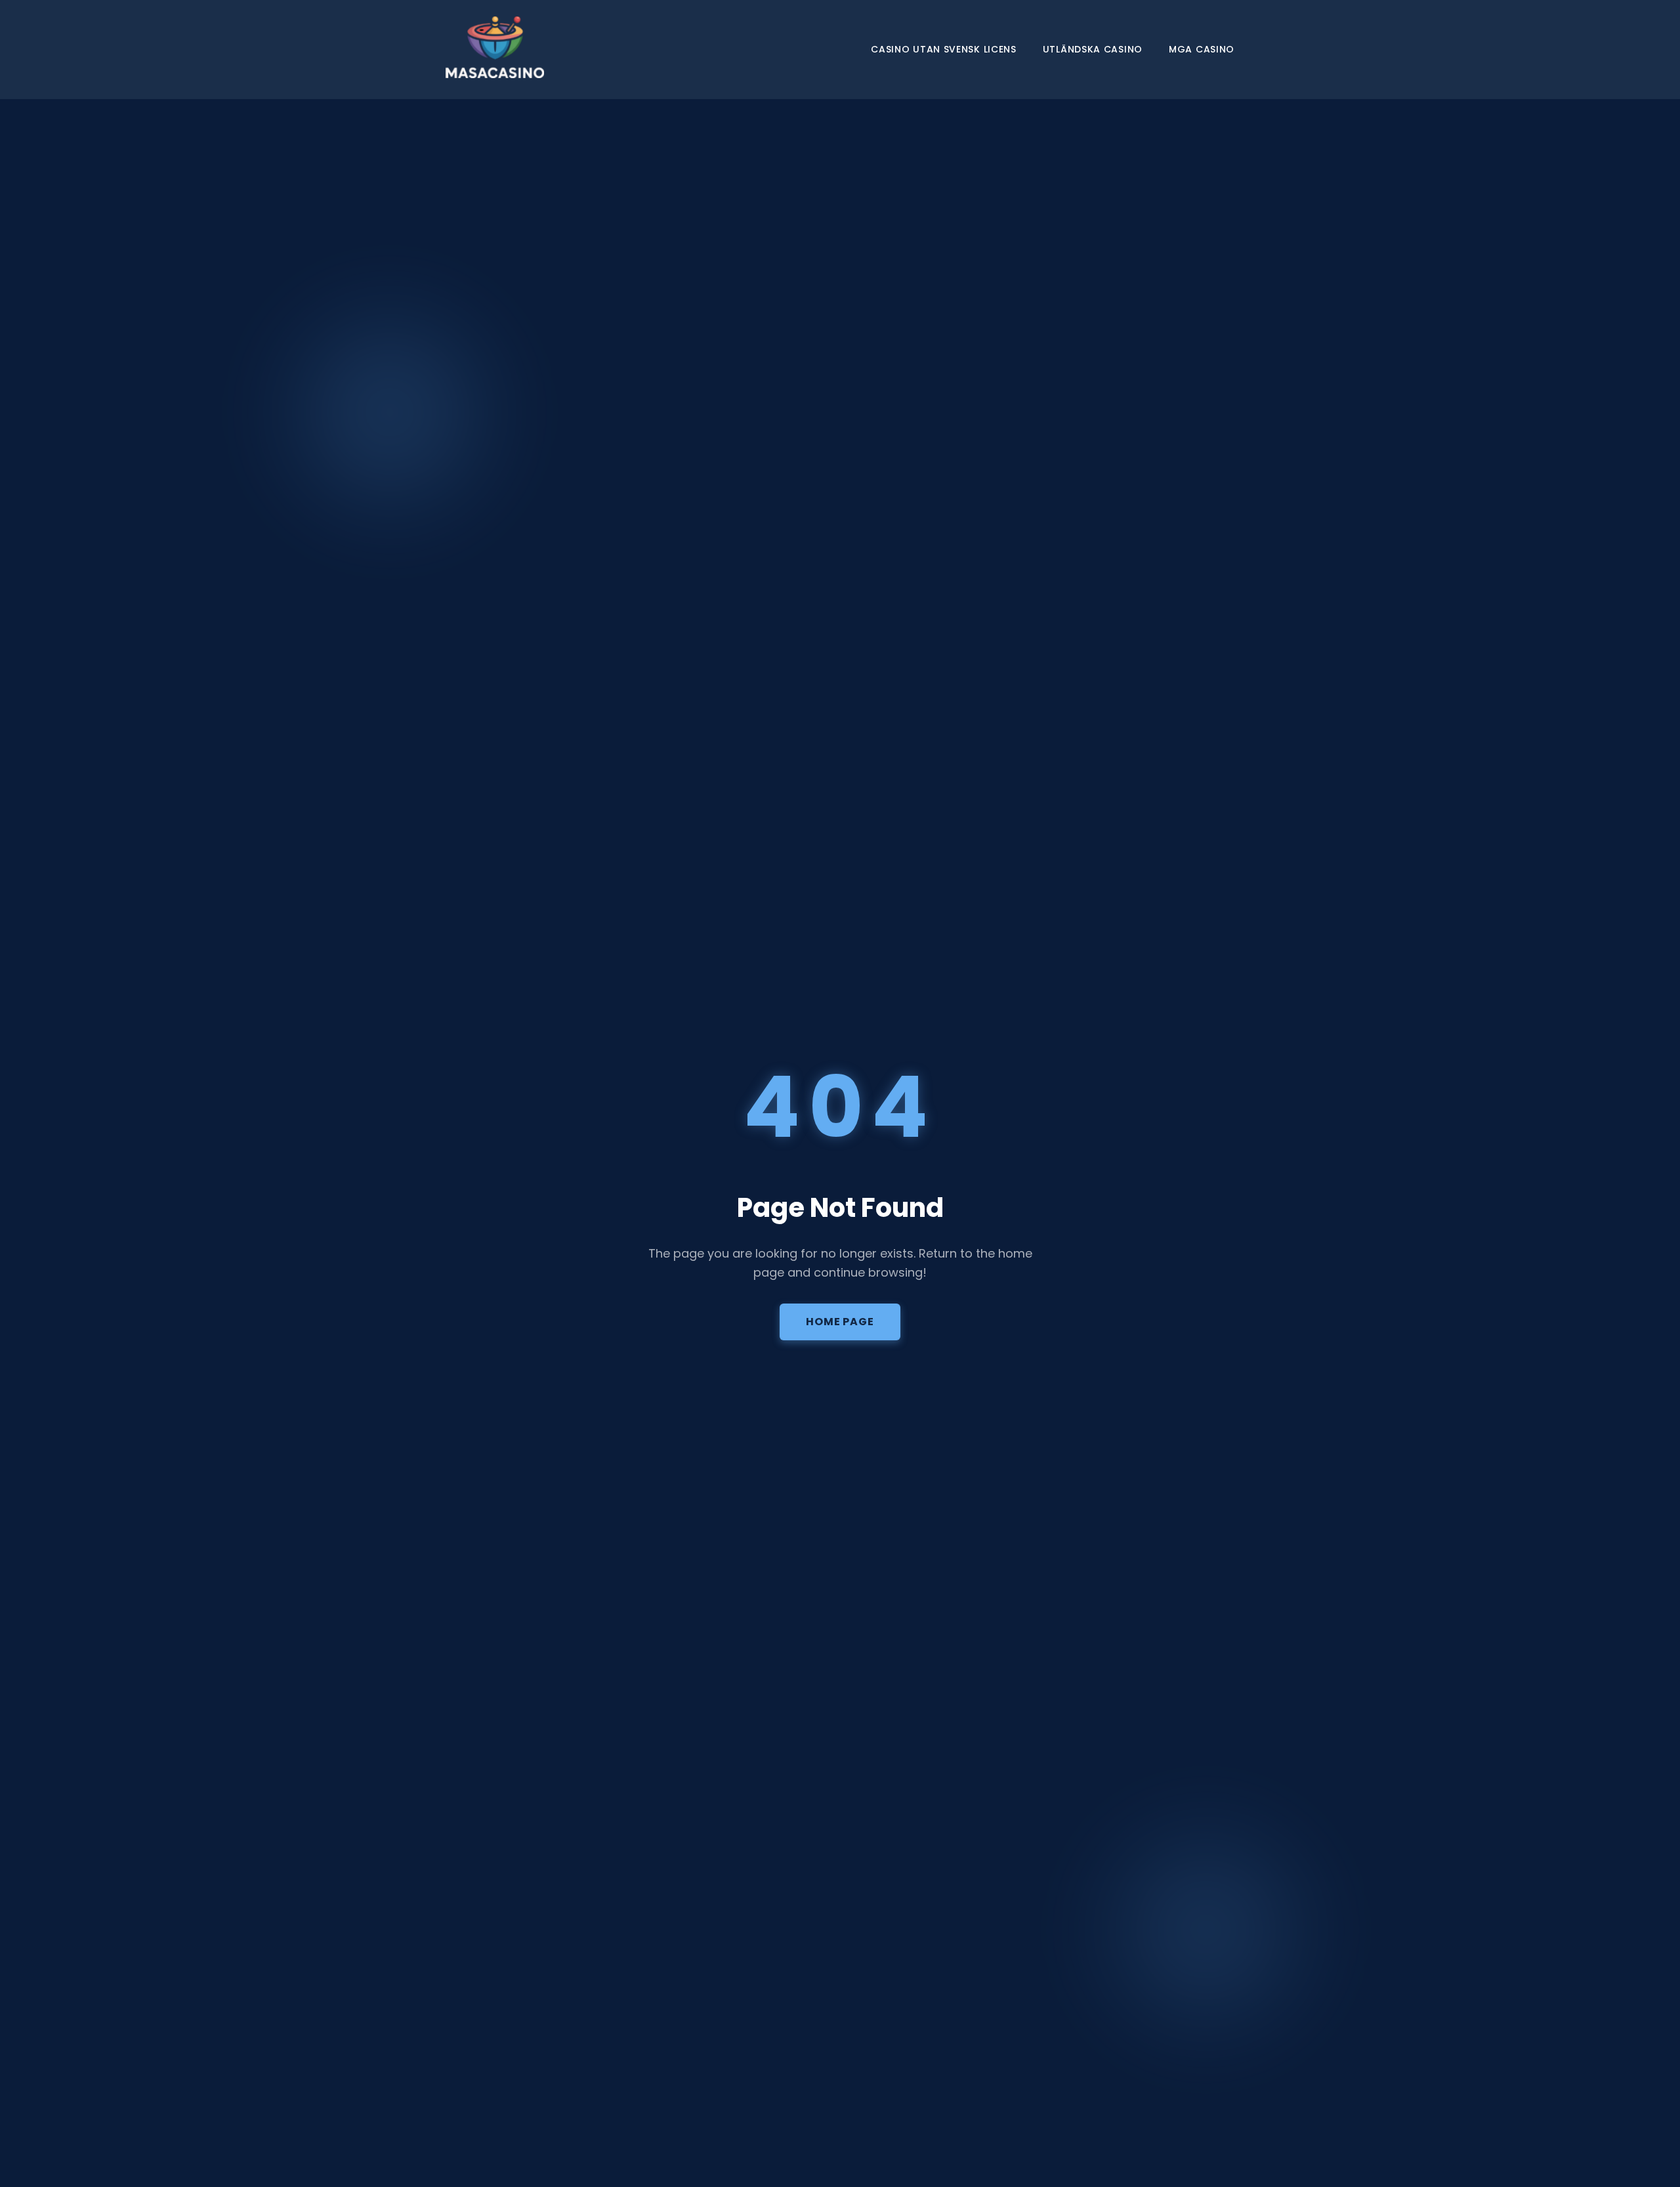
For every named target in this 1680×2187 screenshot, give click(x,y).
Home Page (840, 1322)
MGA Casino (1202, 49)
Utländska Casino (1093, 49)
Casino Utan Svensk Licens (944, 49)
